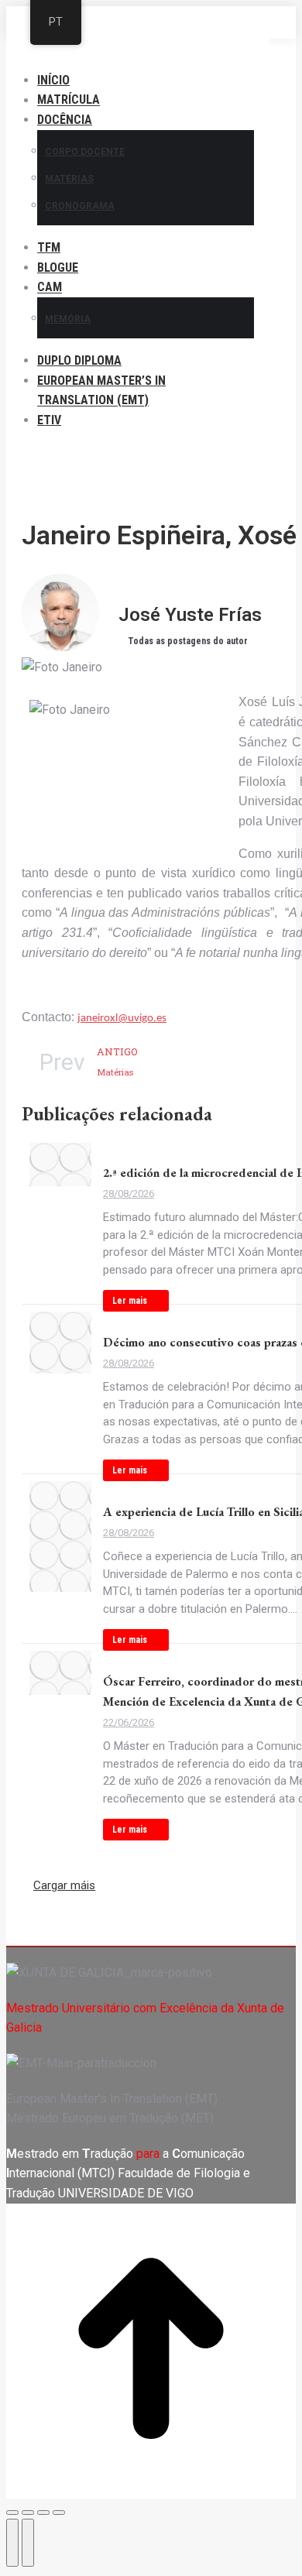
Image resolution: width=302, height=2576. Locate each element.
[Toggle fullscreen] (43, 2513)
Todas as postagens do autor (188, 641)
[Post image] (60, 1165)
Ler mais (130, 1301)
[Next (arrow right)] (28, 2543)
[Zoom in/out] (59, 2513)
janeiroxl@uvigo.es (122, 1019)
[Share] (28, 2513)
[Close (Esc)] (12, 2513)
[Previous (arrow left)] (12, 2543)
